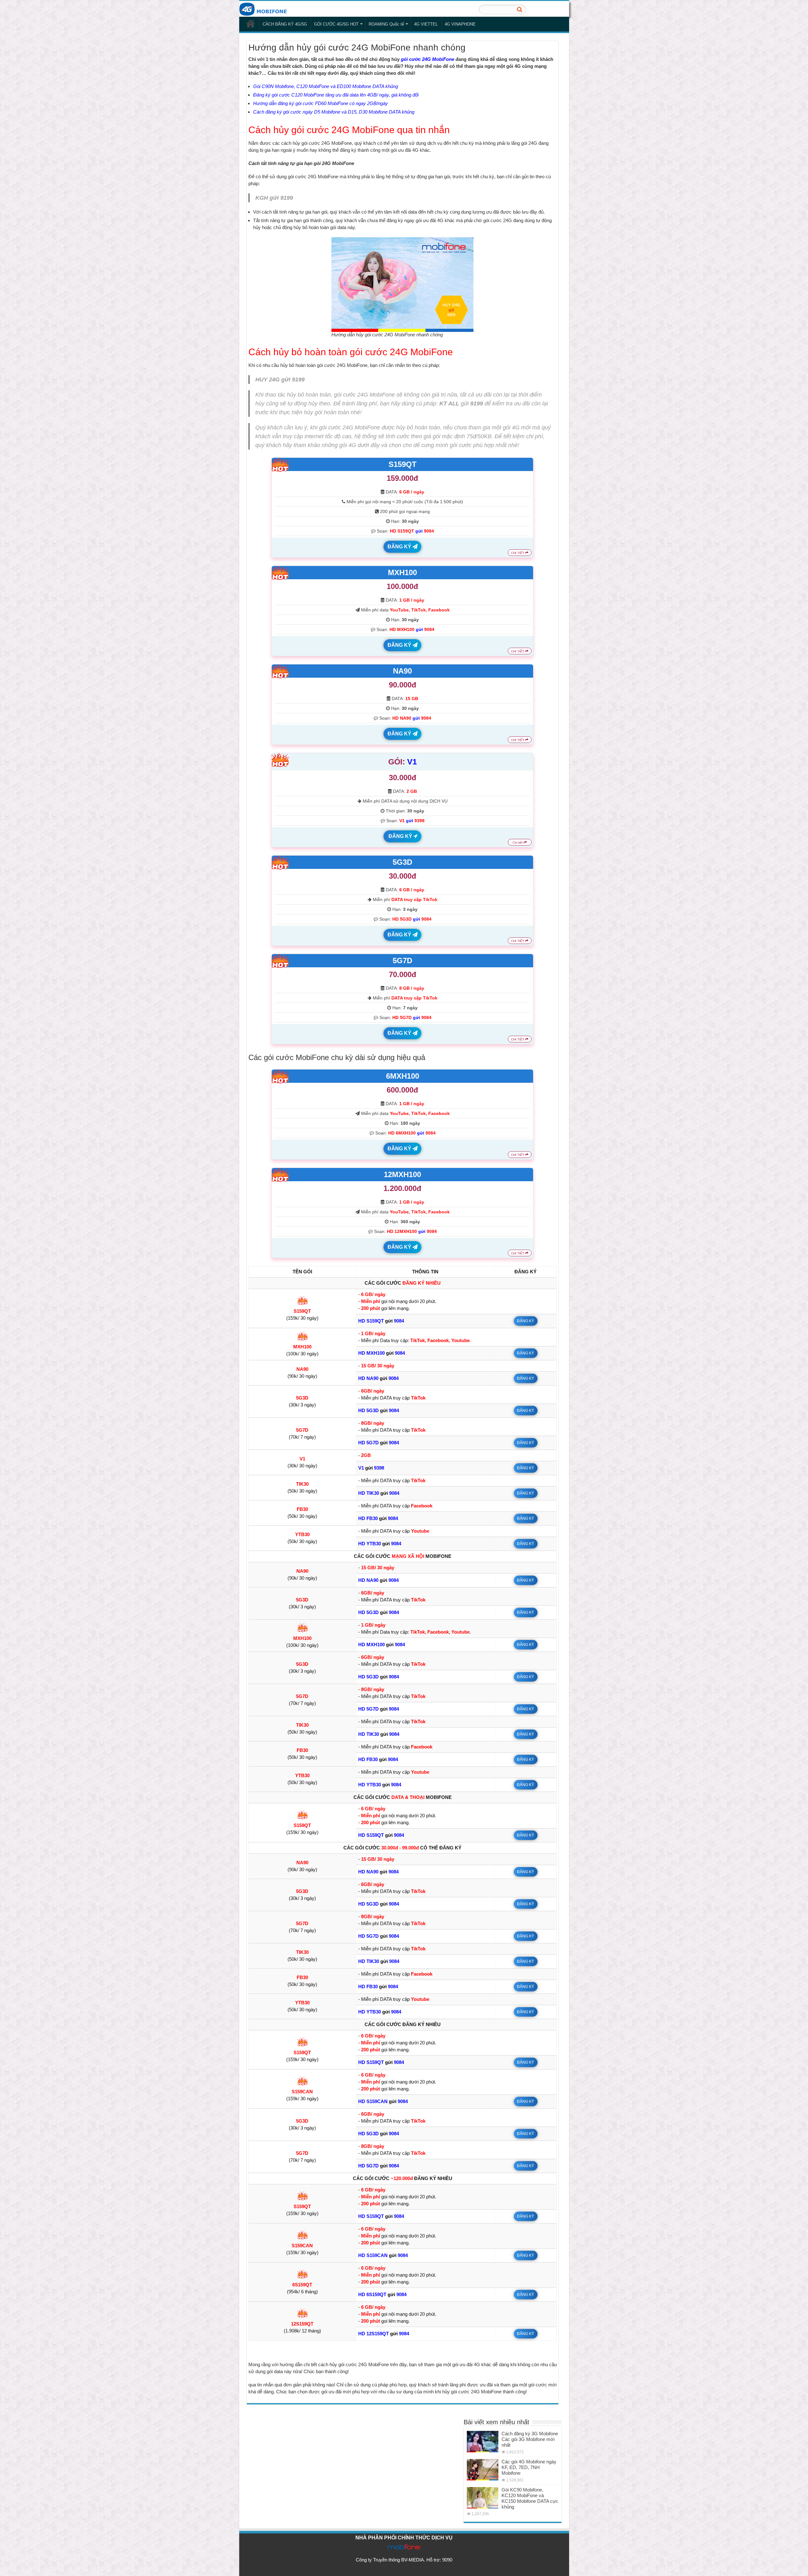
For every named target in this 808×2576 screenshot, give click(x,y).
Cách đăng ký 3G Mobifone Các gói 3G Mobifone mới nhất (530, 2439)
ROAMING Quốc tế (386, 24)
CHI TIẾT (518, 553)
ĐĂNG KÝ (400, 547)
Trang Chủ (251, 23)
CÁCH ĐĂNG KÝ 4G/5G (285, 24)
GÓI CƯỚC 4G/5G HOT (336, 24)
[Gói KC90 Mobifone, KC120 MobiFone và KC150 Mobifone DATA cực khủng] (483, 2498)
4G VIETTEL (426, 24)
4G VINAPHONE (460, 24)
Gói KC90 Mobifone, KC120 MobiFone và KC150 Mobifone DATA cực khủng (530, 2498)
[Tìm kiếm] (520, 9)
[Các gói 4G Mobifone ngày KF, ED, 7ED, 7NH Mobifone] (483, 2470)
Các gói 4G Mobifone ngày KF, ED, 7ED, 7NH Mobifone (529, 2467)
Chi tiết (518, 843)
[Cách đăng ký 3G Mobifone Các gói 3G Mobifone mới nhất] (483, 2442)
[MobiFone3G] (264, 9)
